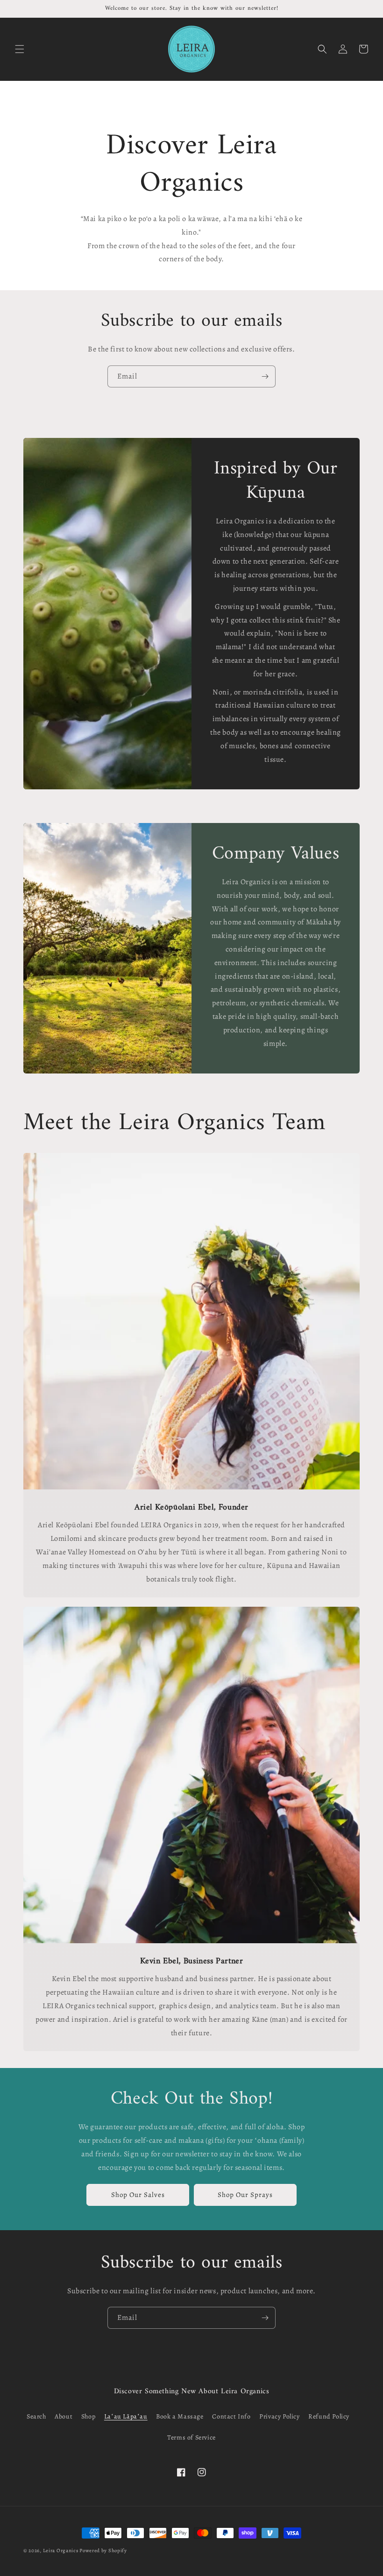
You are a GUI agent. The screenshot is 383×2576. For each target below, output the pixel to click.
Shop (88, 2416)
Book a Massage (180, 2416)
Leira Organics (61, 2551)
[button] (20, 49)
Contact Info (231, 2416)
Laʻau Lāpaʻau (126, 2416)
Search (36, 2416)
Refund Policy (329, 2416)
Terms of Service (191, 2437)
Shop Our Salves (138, 2195)
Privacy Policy (279, 2416)
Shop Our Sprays (245, 2195)
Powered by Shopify (103, 2551)
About (64, 2416)
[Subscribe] (265, 376)
